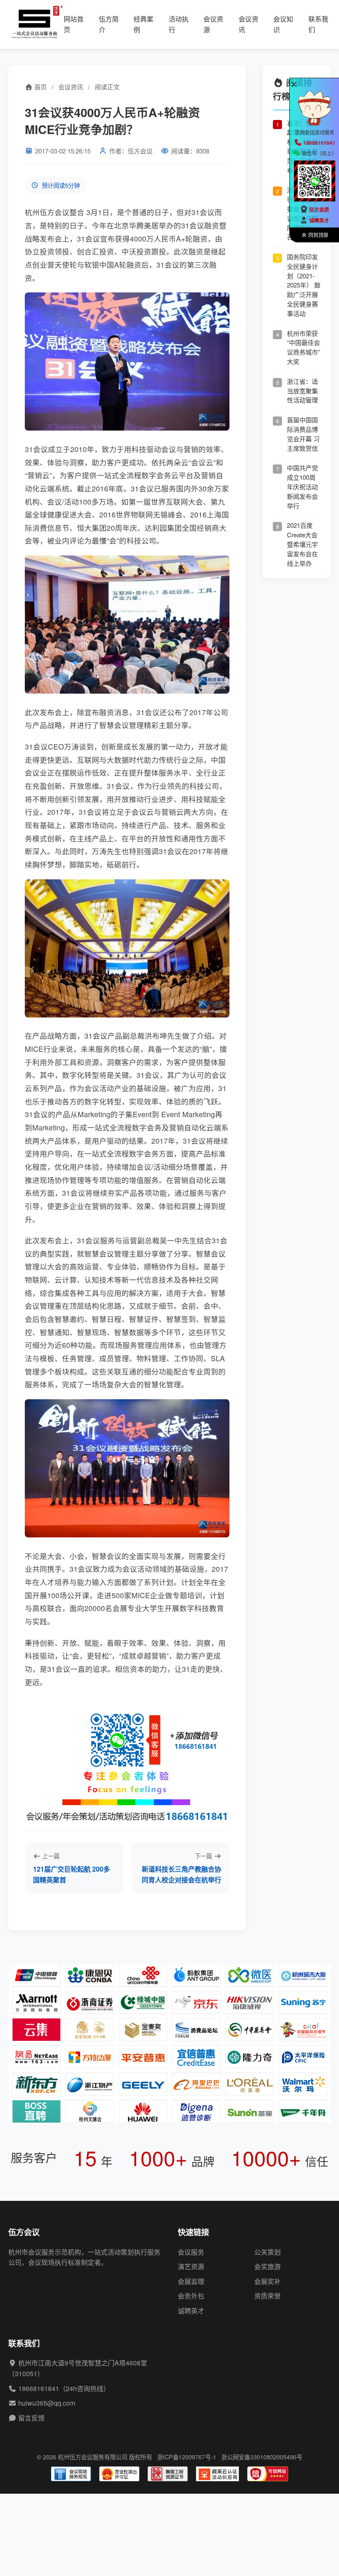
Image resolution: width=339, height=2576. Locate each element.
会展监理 (191, 2281)
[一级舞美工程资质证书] (168, 2474)
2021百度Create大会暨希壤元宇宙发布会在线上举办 (302, 544)
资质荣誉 (267, 2296)
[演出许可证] (119, 2474)
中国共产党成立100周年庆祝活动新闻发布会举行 (302, 486)
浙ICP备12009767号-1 (187, 2457)
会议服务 (191, 2252)
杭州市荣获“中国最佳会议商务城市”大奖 (303, 347)
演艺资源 (191, 2266)
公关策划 (267, 2252)
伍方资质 (319, 210)
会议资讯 (71, 87)
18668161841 (39, 2388)
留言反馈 (31, 2418)
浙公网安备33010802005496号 (262, 2457)
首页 (40, 87)
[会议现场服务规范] (71, 2474)
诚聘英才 (191, 2311)
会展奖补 (267, 2281)
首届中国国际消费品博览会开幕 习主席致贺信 (303, 434)
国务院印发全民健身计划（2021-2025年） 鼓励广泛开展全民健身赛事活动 (304, 285)
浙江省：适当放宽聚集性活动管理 (302, 391)
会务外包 (191, 2296)
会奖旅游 (267, 2266)
